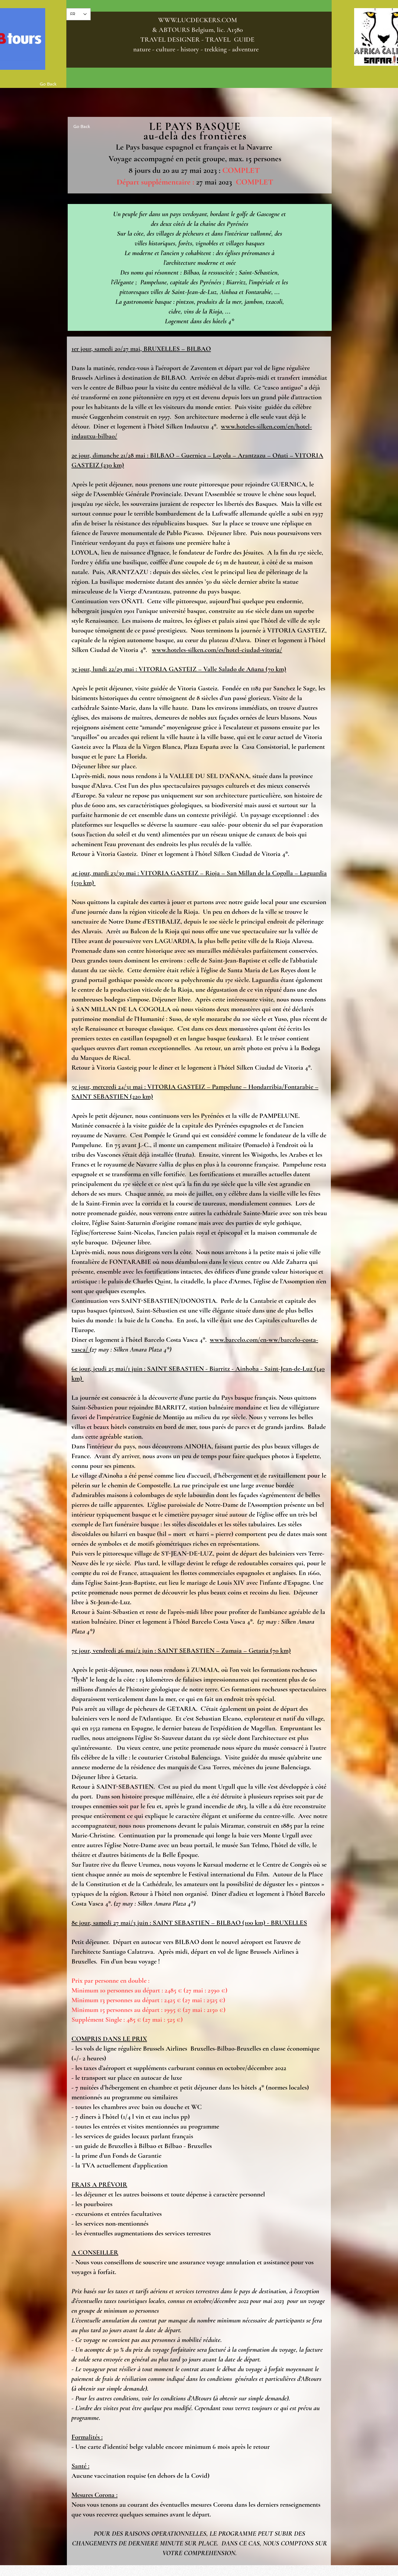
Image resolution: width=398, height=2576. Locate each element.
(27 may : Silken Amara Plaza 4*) (131, 1349)
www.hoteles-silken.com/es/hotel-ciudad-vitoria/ (217, 650)
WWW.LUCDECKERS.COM (198, 20)
